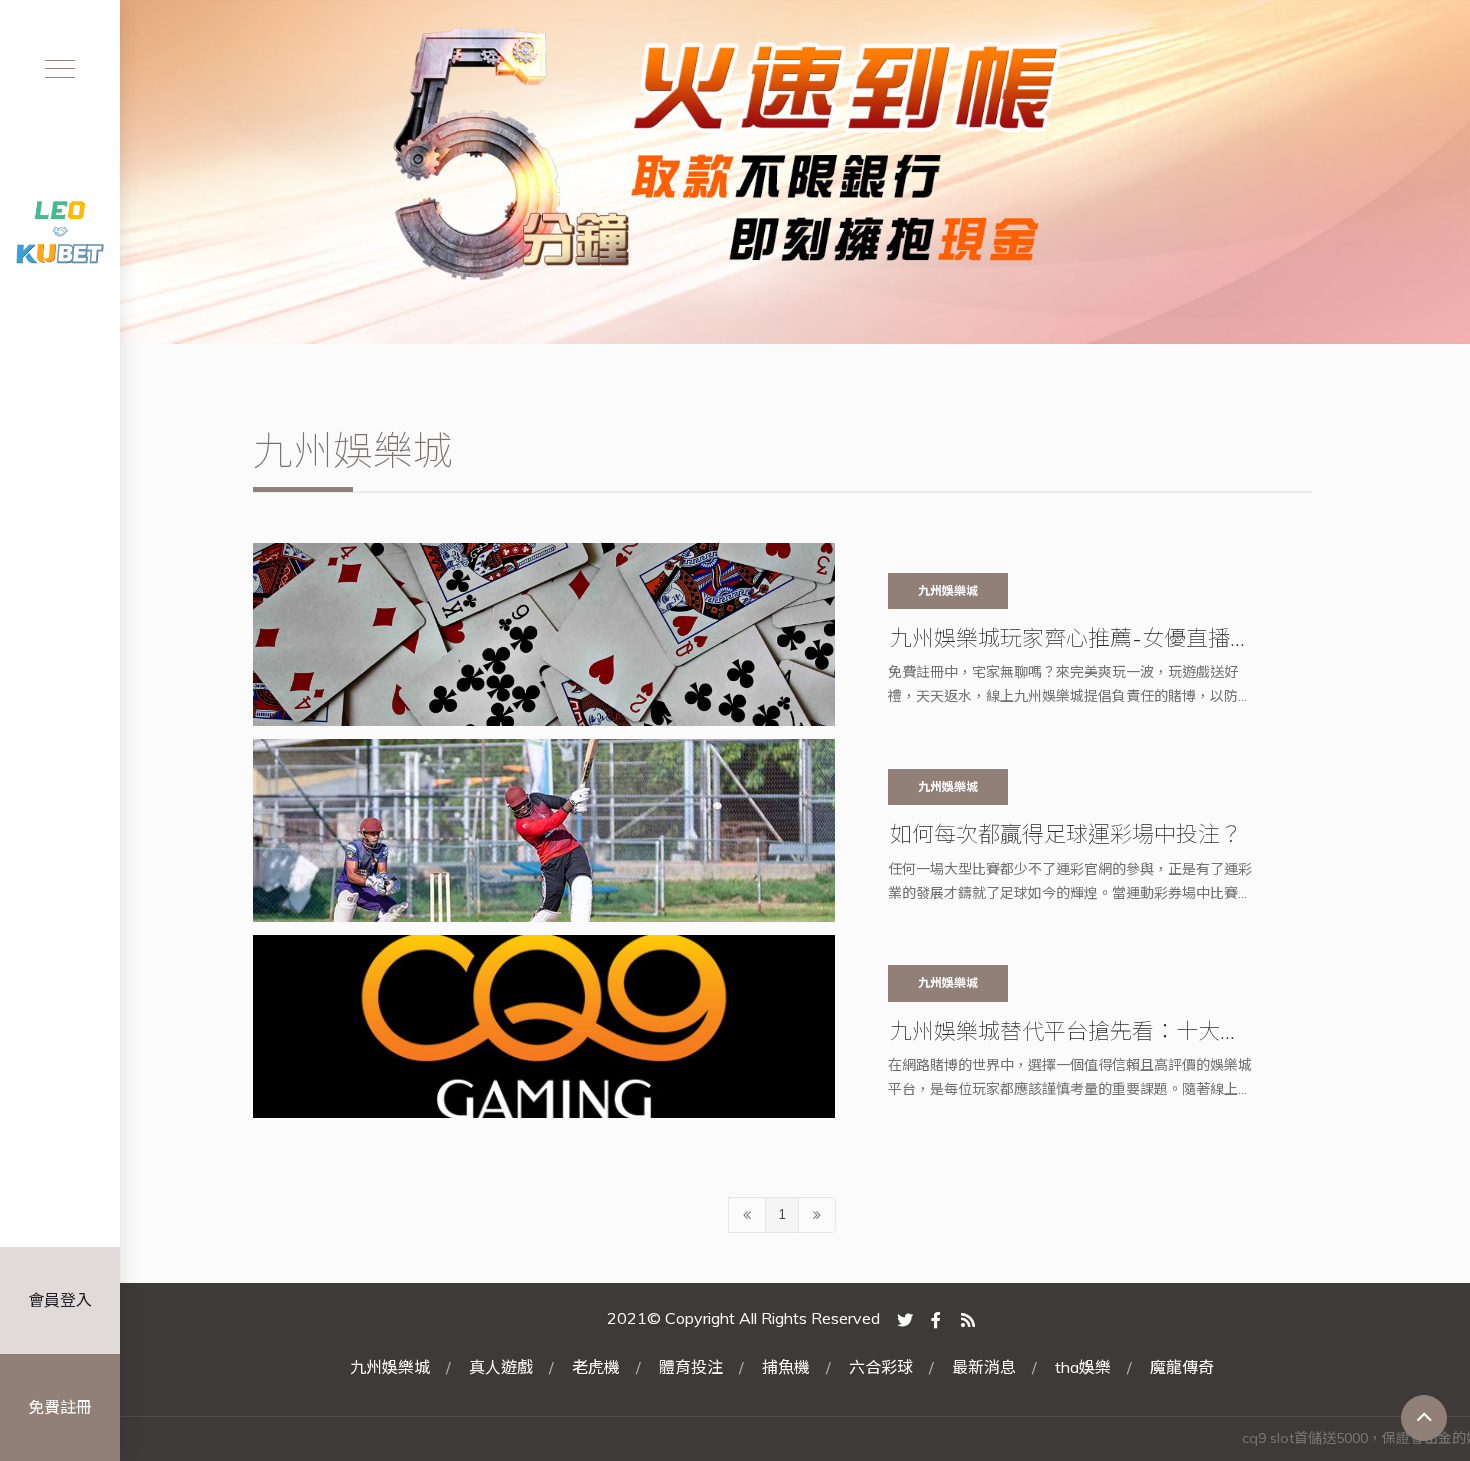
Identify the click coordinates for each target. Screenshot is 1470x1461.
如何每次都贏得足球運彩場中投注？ (1066, 834)
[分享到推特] (905, 1318)
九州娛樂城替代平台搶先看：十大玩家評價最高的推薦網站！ (1066, 1031)
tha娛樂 (1083, 1367)
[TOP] (1424, 1418)
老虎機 (596, 1367)
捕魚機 (786, 1367)
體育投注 (691, 1367)
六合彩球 (881, 1367)
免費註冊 (60, 1407)
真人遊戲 (501, 1367)
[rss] (968, 1318)
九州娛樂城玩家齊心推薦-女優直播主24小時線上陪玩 (1071, 638)
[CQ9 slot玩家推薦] (60, 230)
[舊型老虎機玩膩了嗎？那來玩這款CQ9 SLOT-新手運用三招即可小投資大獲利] (735, 172)
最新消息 (984, 1367)
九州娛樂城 (390, 1367)
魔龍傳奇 (1182, 1367)
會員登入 (60, 1300)
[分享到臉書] (936, 1318)
